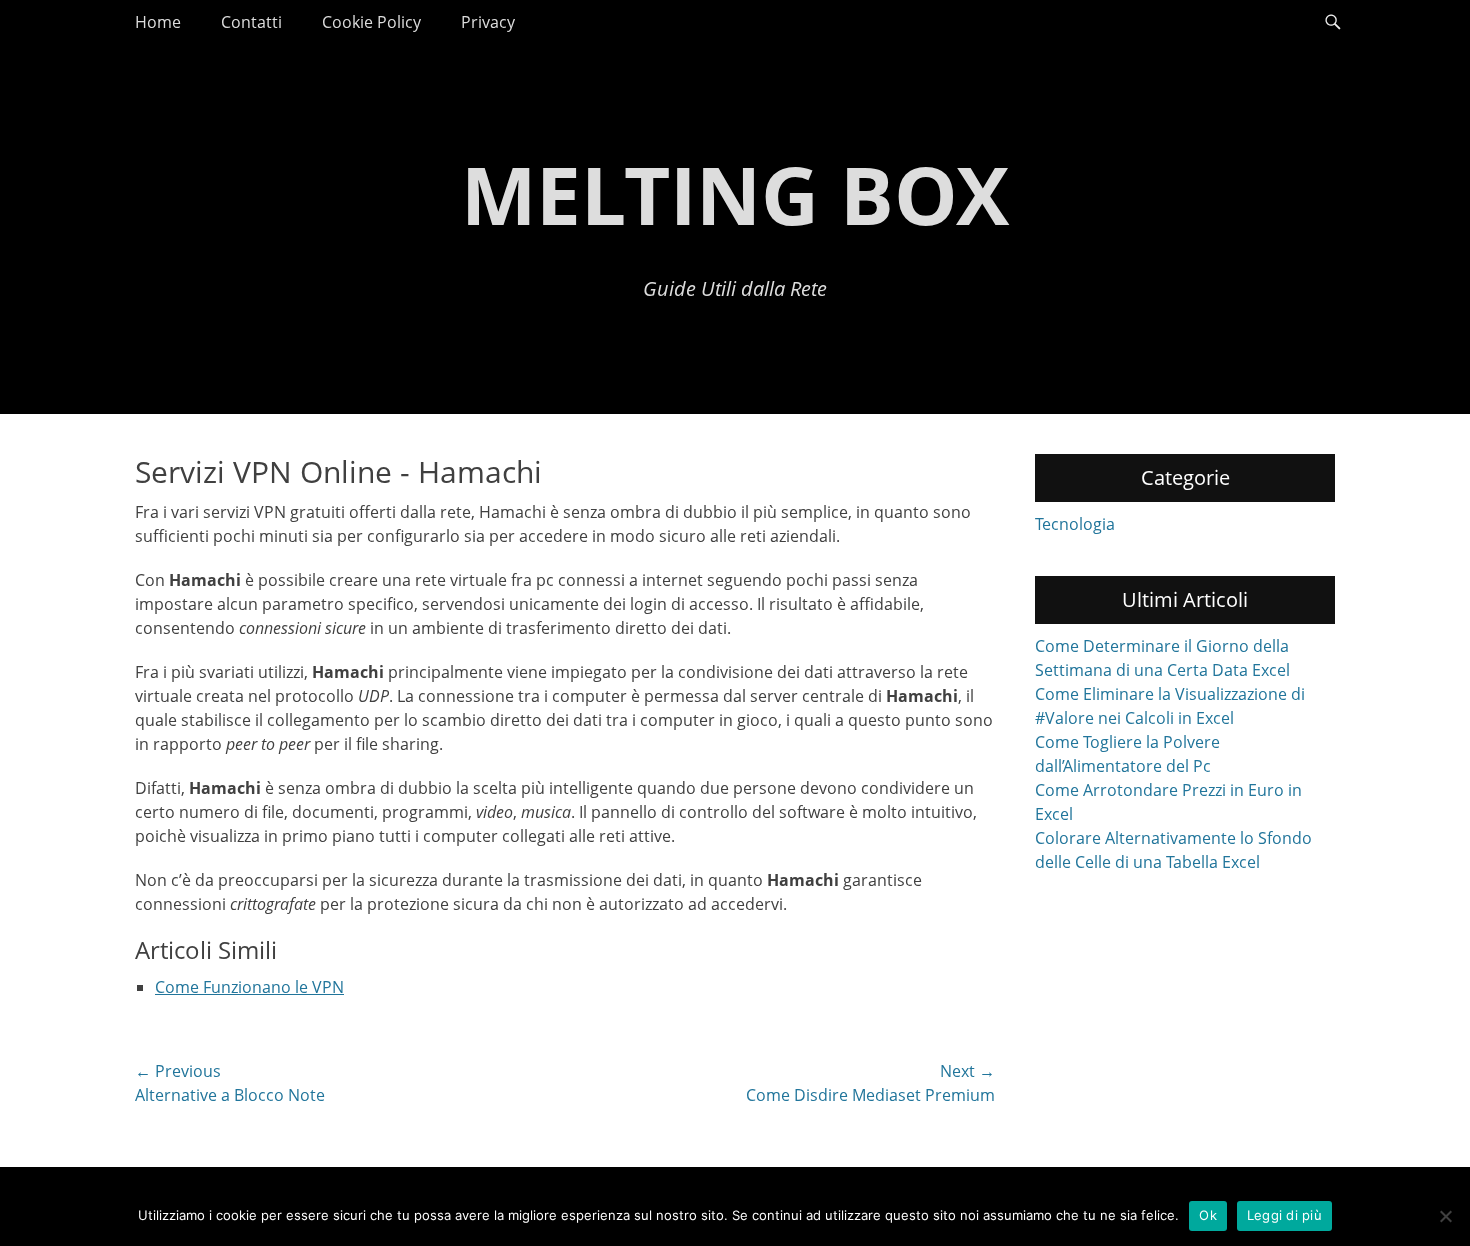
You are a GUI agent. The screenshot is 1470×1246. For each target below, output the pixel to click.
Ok (1208, 1215)
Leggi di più (1284, 1215)
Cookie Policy (371, 22)
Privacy (488, 22)
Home (158, 22)
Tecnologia (1075, 524)
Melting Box (735, 193)
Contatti (251, 22)
